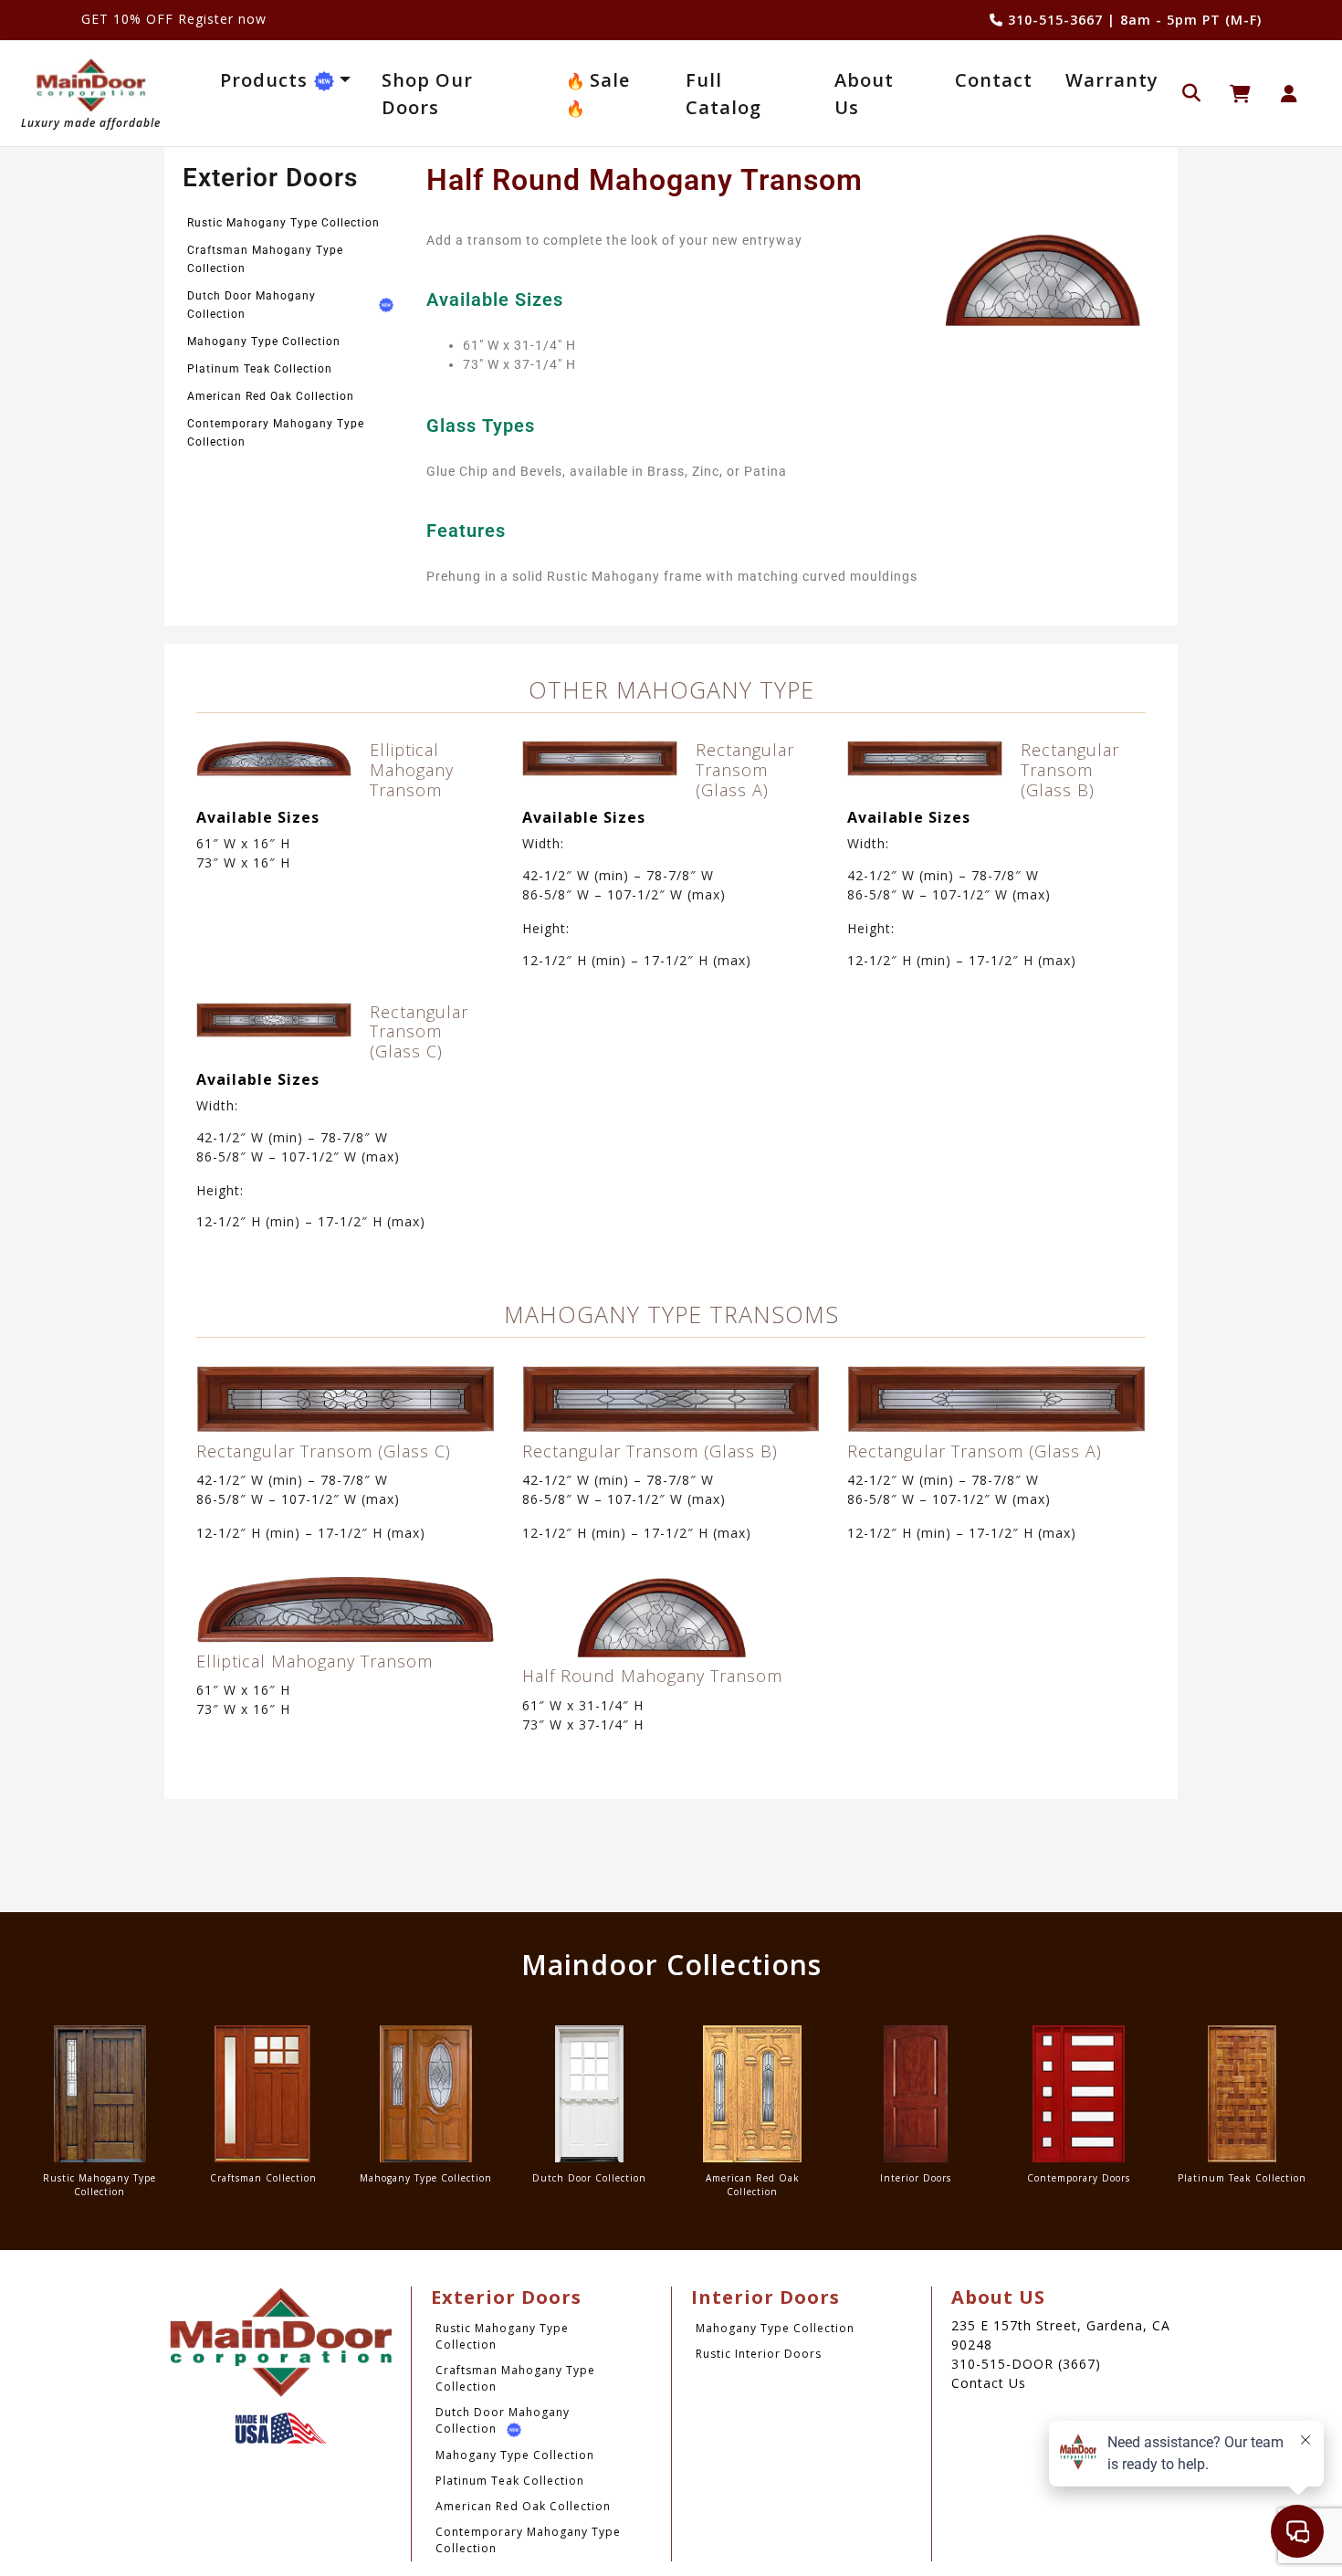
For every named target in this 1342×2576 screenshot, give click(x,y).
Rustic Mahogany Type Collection (283, 223)
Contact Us (989, 2383)
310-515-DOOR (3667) (1026, 2364)
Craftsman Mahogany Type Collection (265, 259)
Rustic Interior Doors (759, 2354)
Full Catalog (723, 94)
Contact (994, 80)
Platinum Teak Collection (260, 369)
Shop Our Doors (427, 94)
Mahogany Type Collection (264, 342)
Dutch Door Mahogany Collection (252, 305)
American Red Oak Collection (271, 396)
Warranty (1112, 80)
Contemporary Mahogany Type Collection (276, 433)
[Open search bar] (1191, 91)
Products (267, 80)
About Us (864, 94)
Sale (607, 80)
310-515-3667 (1053, 20)
